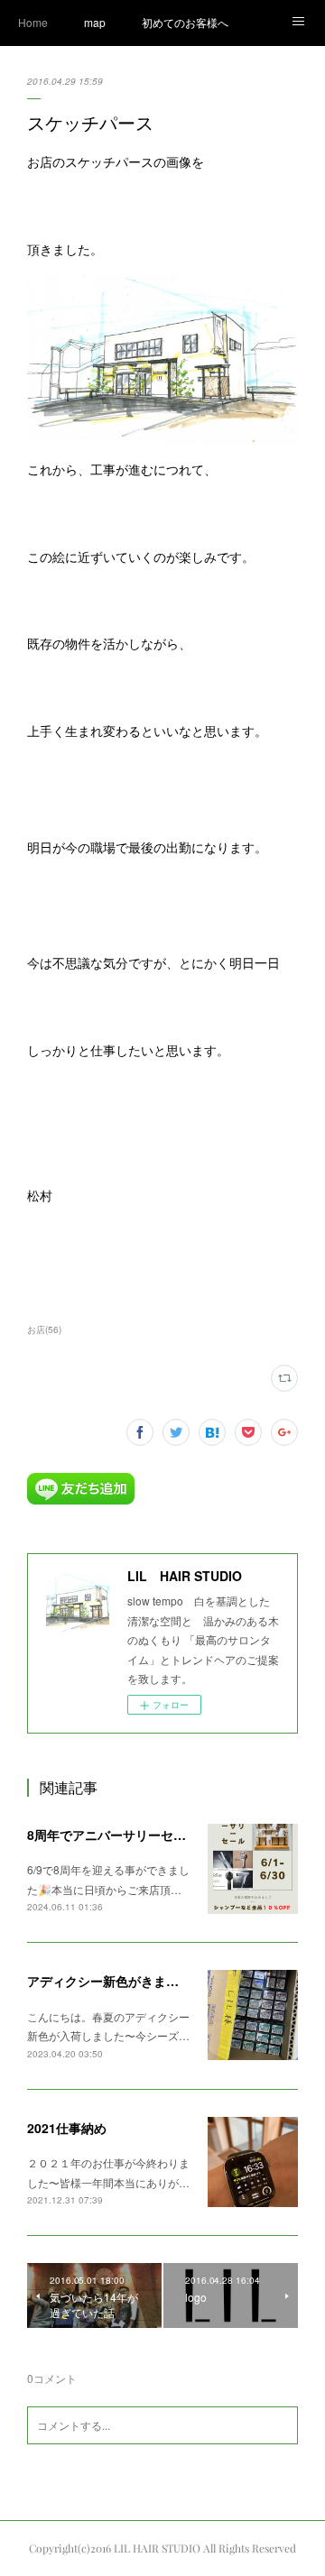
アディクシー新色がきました (109, 1981)
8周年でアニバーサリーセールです (125, 1835)
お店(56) (44, 1329)
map (95, 22)
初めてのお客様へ (185, 22)
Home (33, 22)
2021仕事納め (67, 2128)
